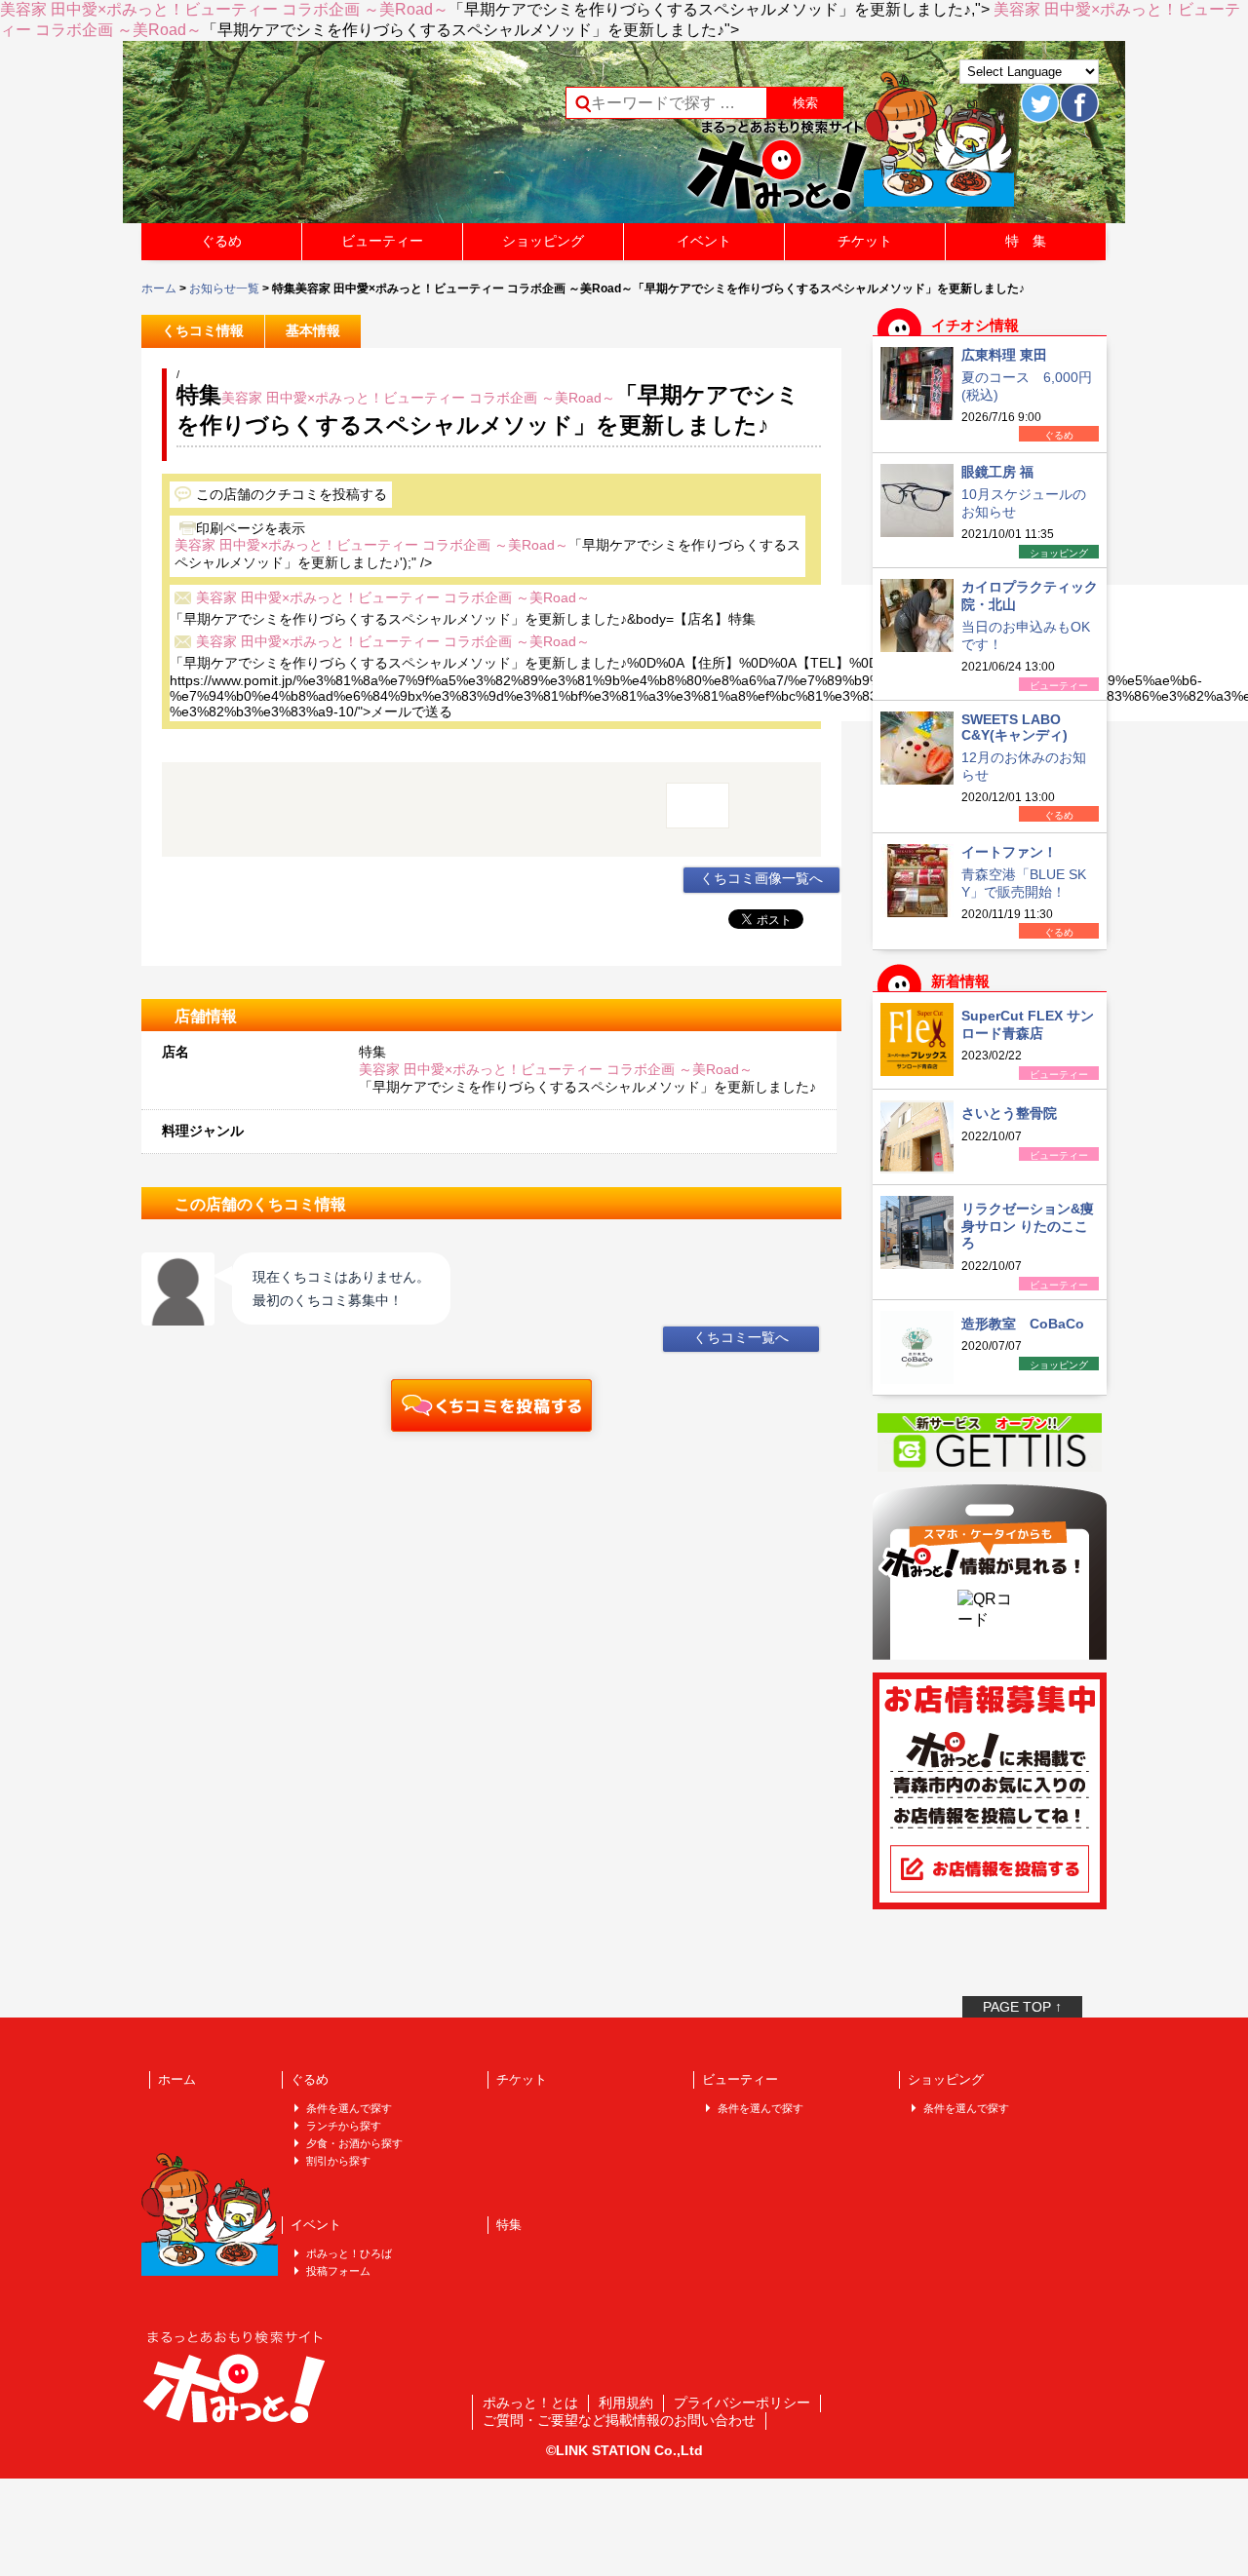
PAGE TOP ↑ (1022, 2007)
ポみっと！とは (530, 2403)
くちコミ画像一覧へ (761, 878)
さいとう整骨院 (1009, 1113)
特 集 (1026, 241)
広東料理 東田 (1004, 355)
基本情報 (313, 330)
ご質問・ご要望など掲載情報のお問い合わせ (619, 2420)
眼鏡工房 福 (997, 472)
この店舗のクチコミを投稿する (292, 494)
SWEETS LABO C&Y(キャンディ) (1014, 727)
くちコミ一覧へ (741, 1337)
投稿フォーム (338, 2271)
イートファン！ (1009, 852)
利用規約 (626, 2403)
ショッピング (543, 241)
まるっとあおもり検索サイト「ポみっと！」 (287, 138)
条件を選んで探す (349, 2108)
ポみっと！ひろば (349, 2253)
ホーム (159, 288)
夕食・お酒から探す (354, 2143)
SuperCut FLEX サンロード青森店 (1028, 1024)
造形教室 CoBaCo (1023, 1324)
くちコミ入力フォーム (491, 1405)
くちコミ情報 (203, 330)
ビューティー (382, 241)
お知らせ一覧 (224, 288)
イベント (704, 241)
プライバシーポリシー (742, 2403)
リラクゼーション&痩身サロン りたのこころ (1028, 1226)
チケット (865, 241)
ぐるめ (221, 241)
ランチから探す (344, 2126)
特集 (509, 2225)
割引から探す (338, 2161)
